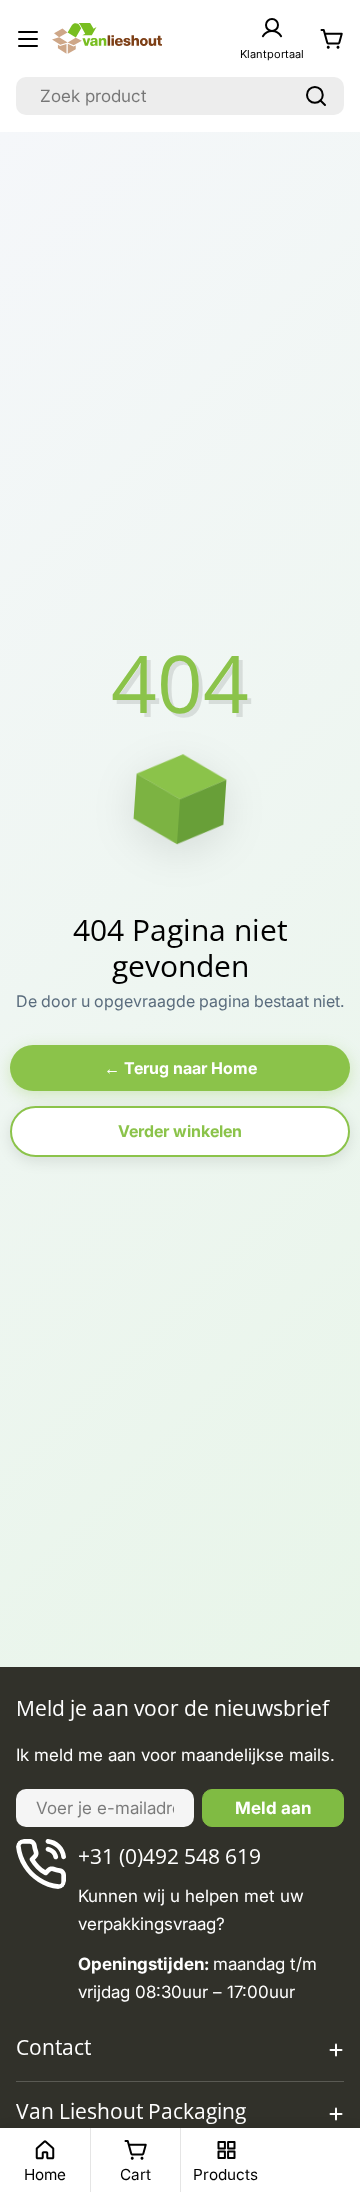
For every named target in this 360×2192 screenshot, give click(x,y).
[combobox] (180, 96)
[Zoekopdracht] (316, 96)
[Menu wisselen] (28, 39)
